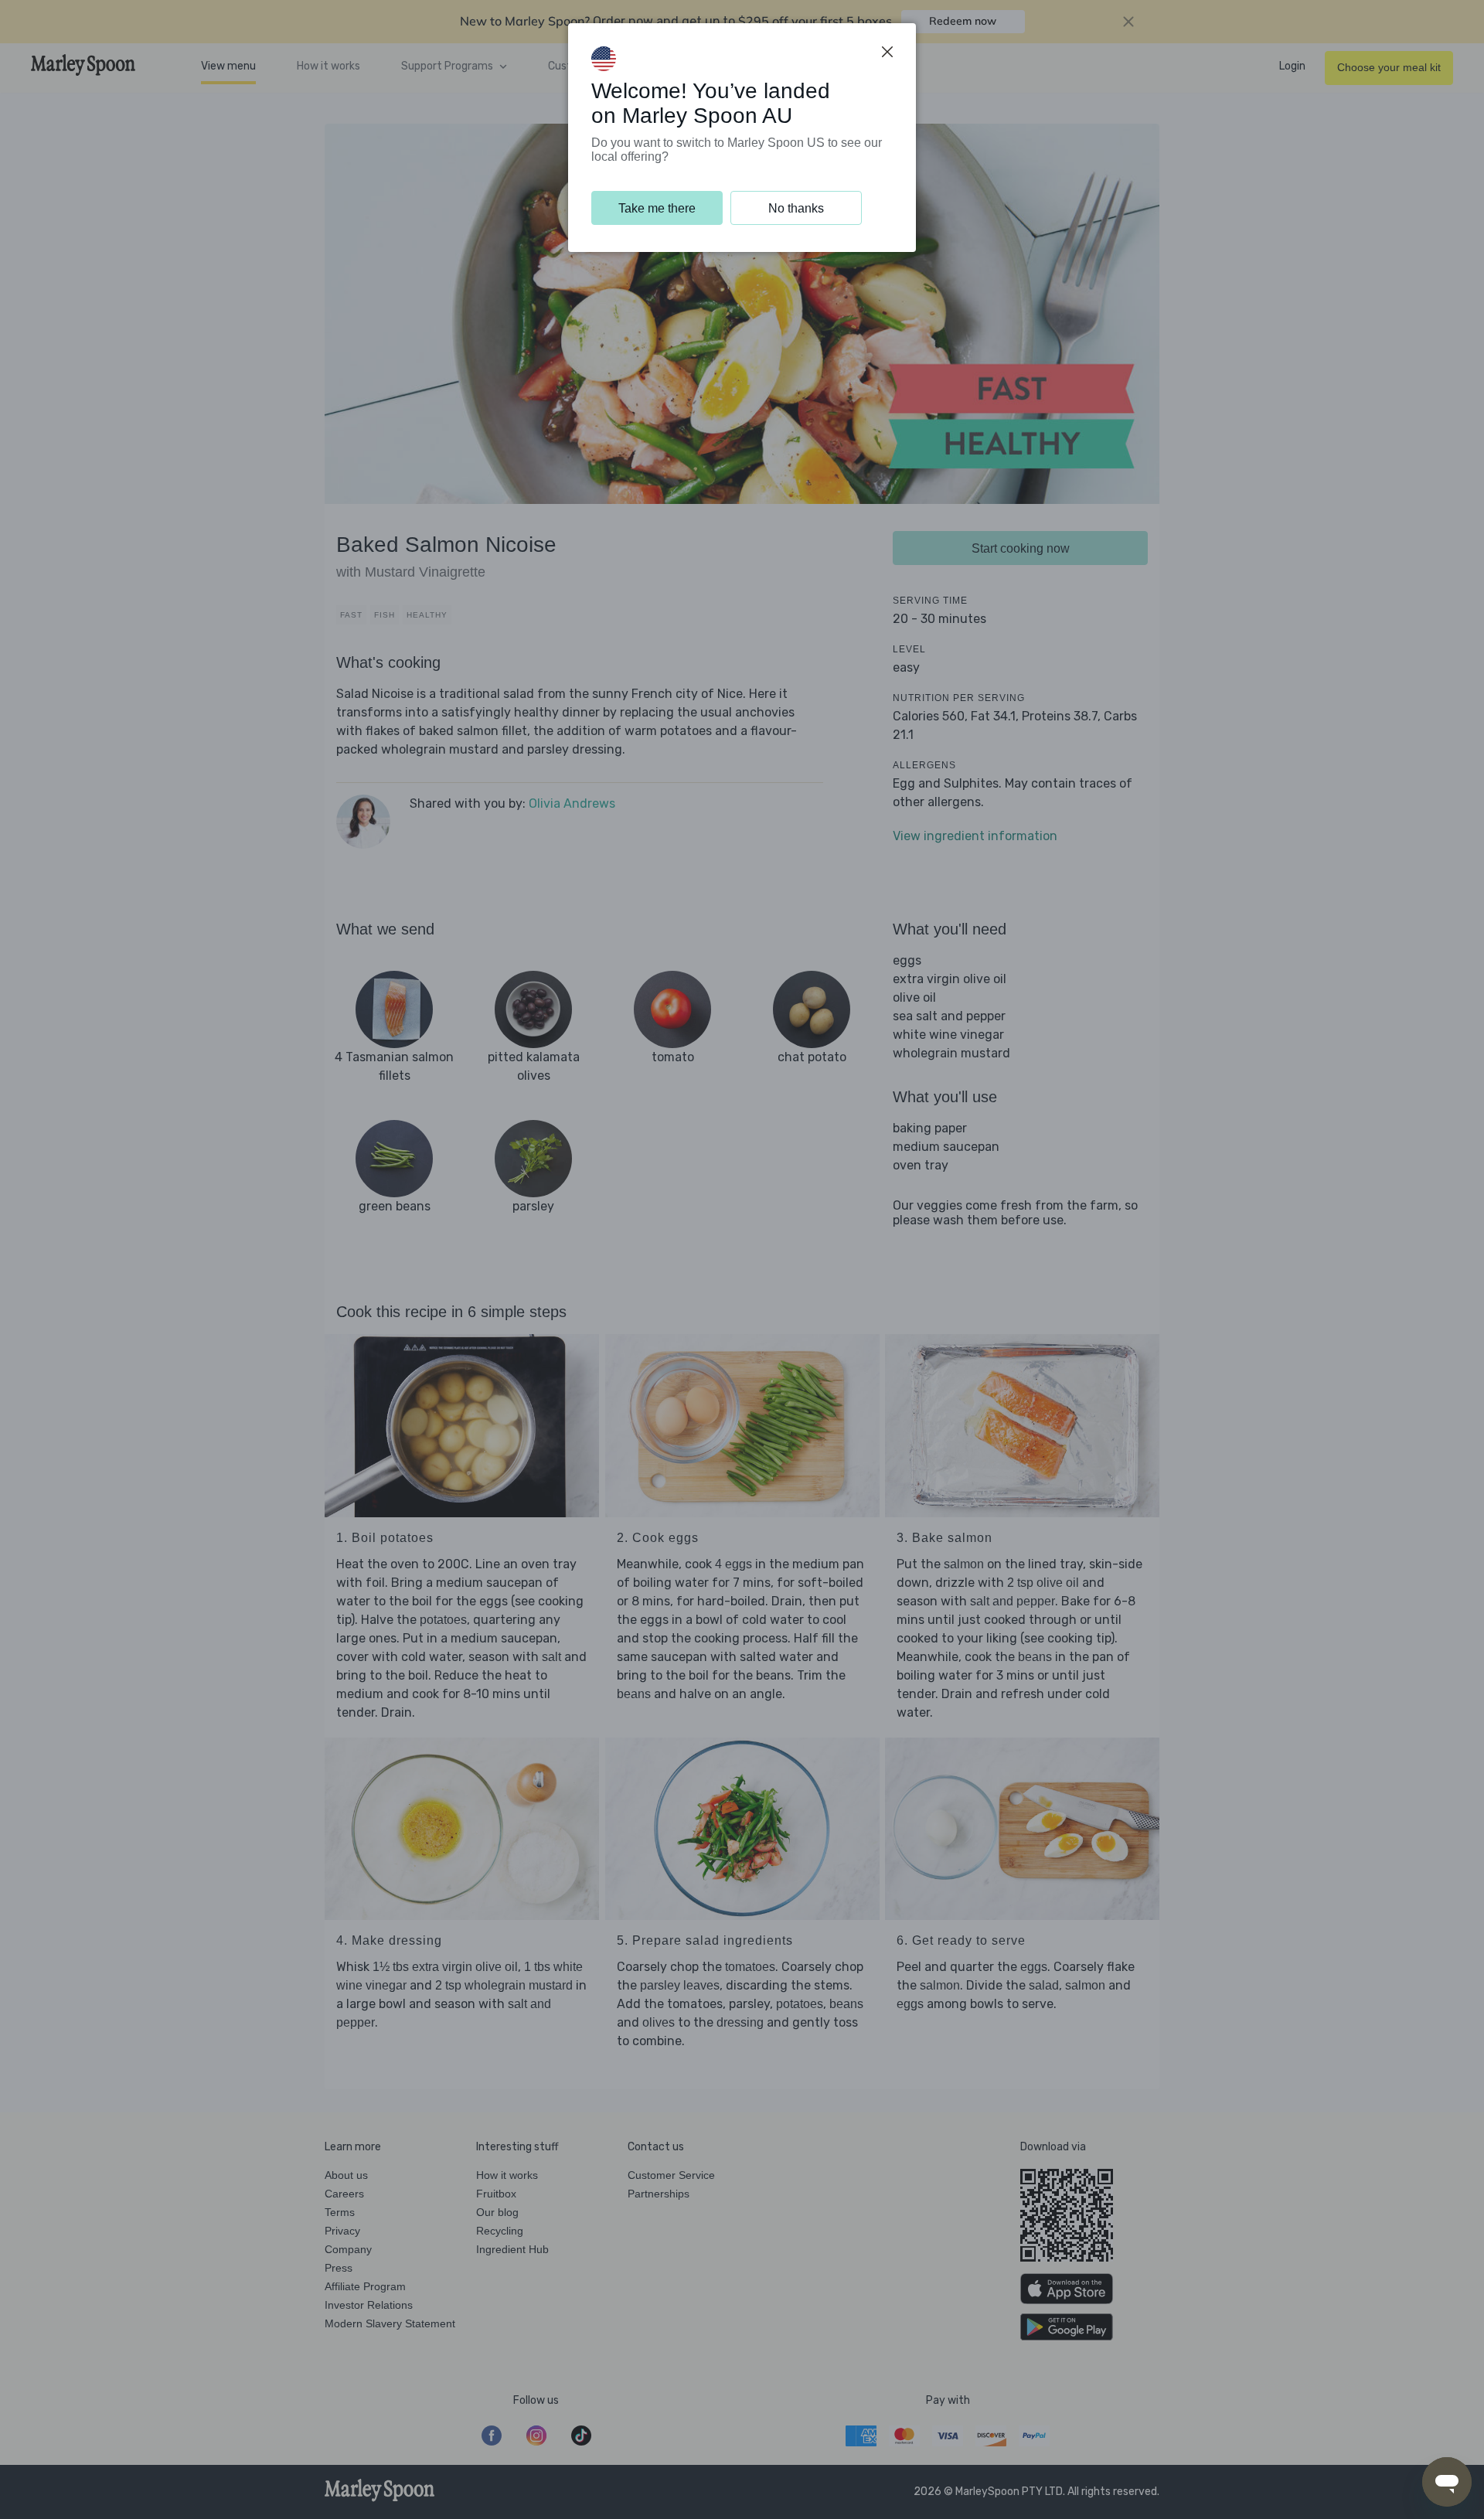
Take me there (657, 208)
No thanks (796, 208)
